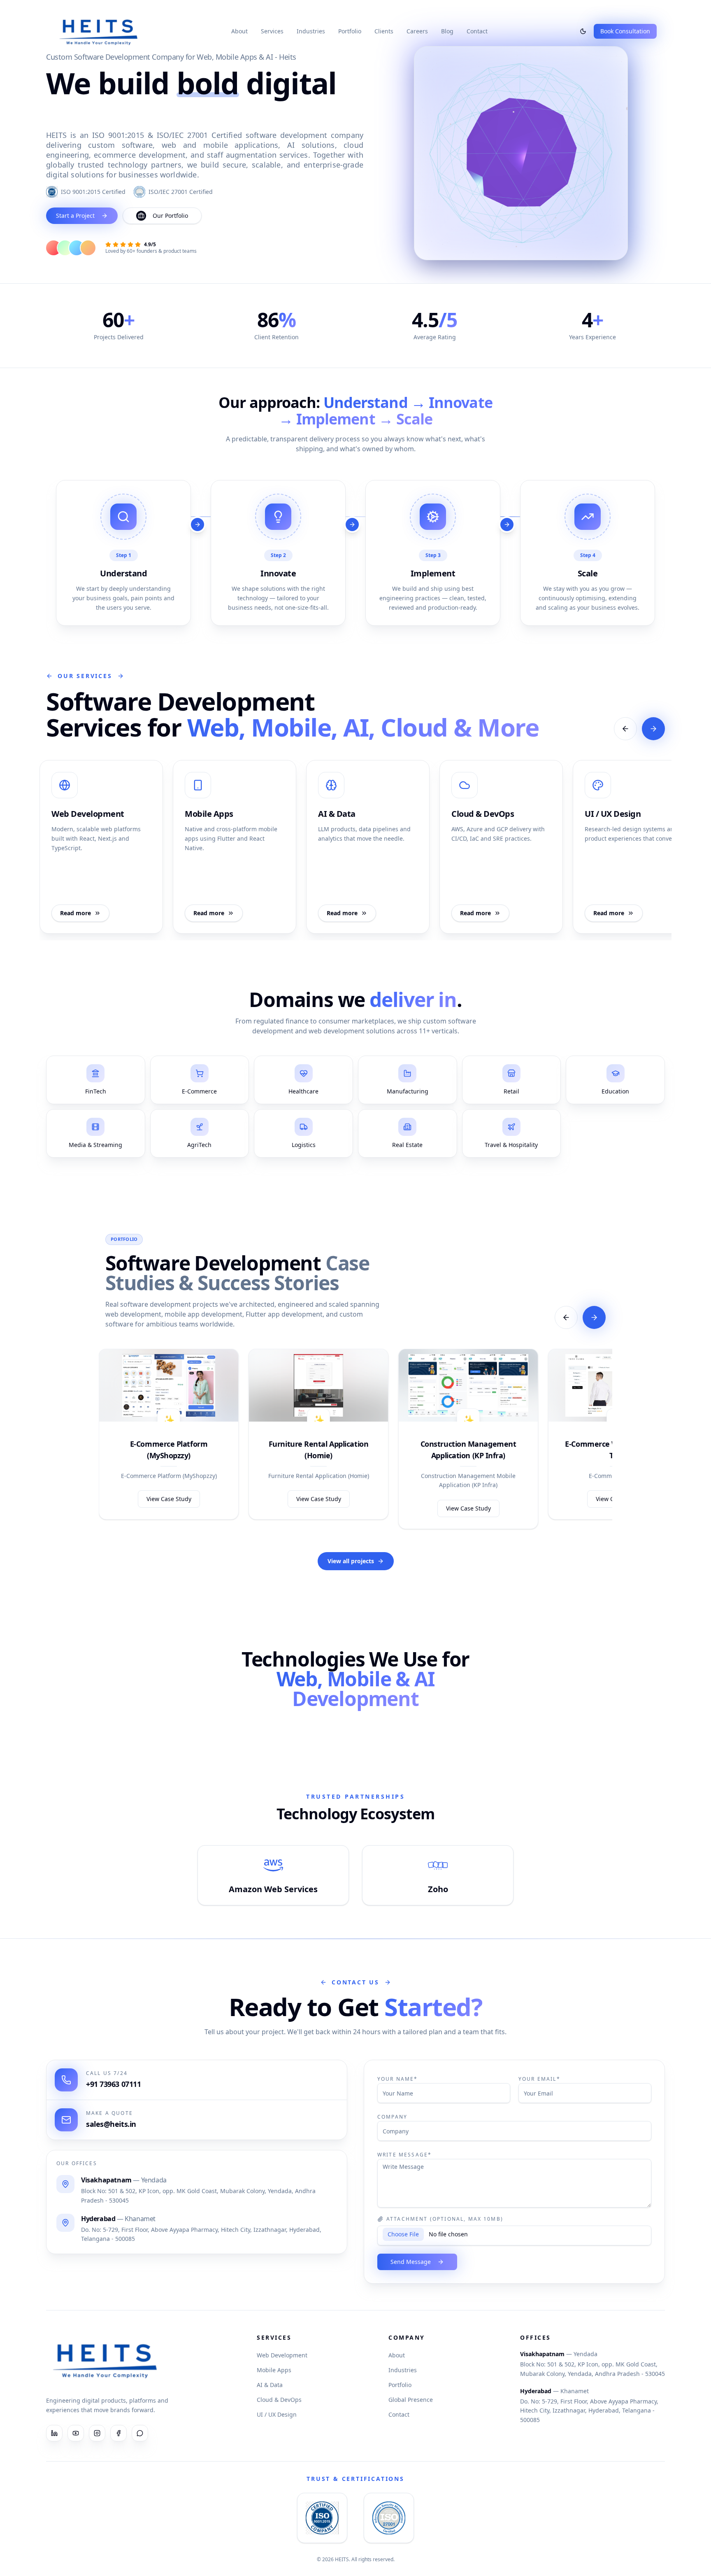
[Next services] (653, 729)
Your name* (398, 2079)
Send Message (411, 2262)
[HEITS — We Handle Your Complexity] (99, 31)
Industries (311, 31)
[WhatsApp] (140, 2433)
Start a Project (75, 216)
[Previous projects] (566, 1317)
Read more (76, 913)
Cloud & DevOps (279, 2400)
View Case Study (169, 1499)
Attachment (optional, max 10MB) (445, 2219)
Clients (384, 31)
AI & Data (270, 2385)
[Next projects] (594, 1317)
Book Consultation (625, 31)
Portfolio (350, 31)
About (239, 31)
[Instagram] (97, 2433)
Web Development (282, 2355)
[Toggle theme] (583, 31)
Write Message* (404, 2155)
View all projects (351, 1561)
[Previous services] (625, 729)
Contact (477, 31)
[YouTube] (76, 2433)
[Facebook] (118, 2433)
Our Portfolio (170, 216)
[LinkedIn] (54, 2433)
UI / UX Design (277, 2414)
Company (392, 2117)
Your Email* (539, 2079)
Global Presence (411, 2400)
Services (272, 31)
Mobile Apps (274, 2370)
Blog (447, 31)
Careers (417, 31)
